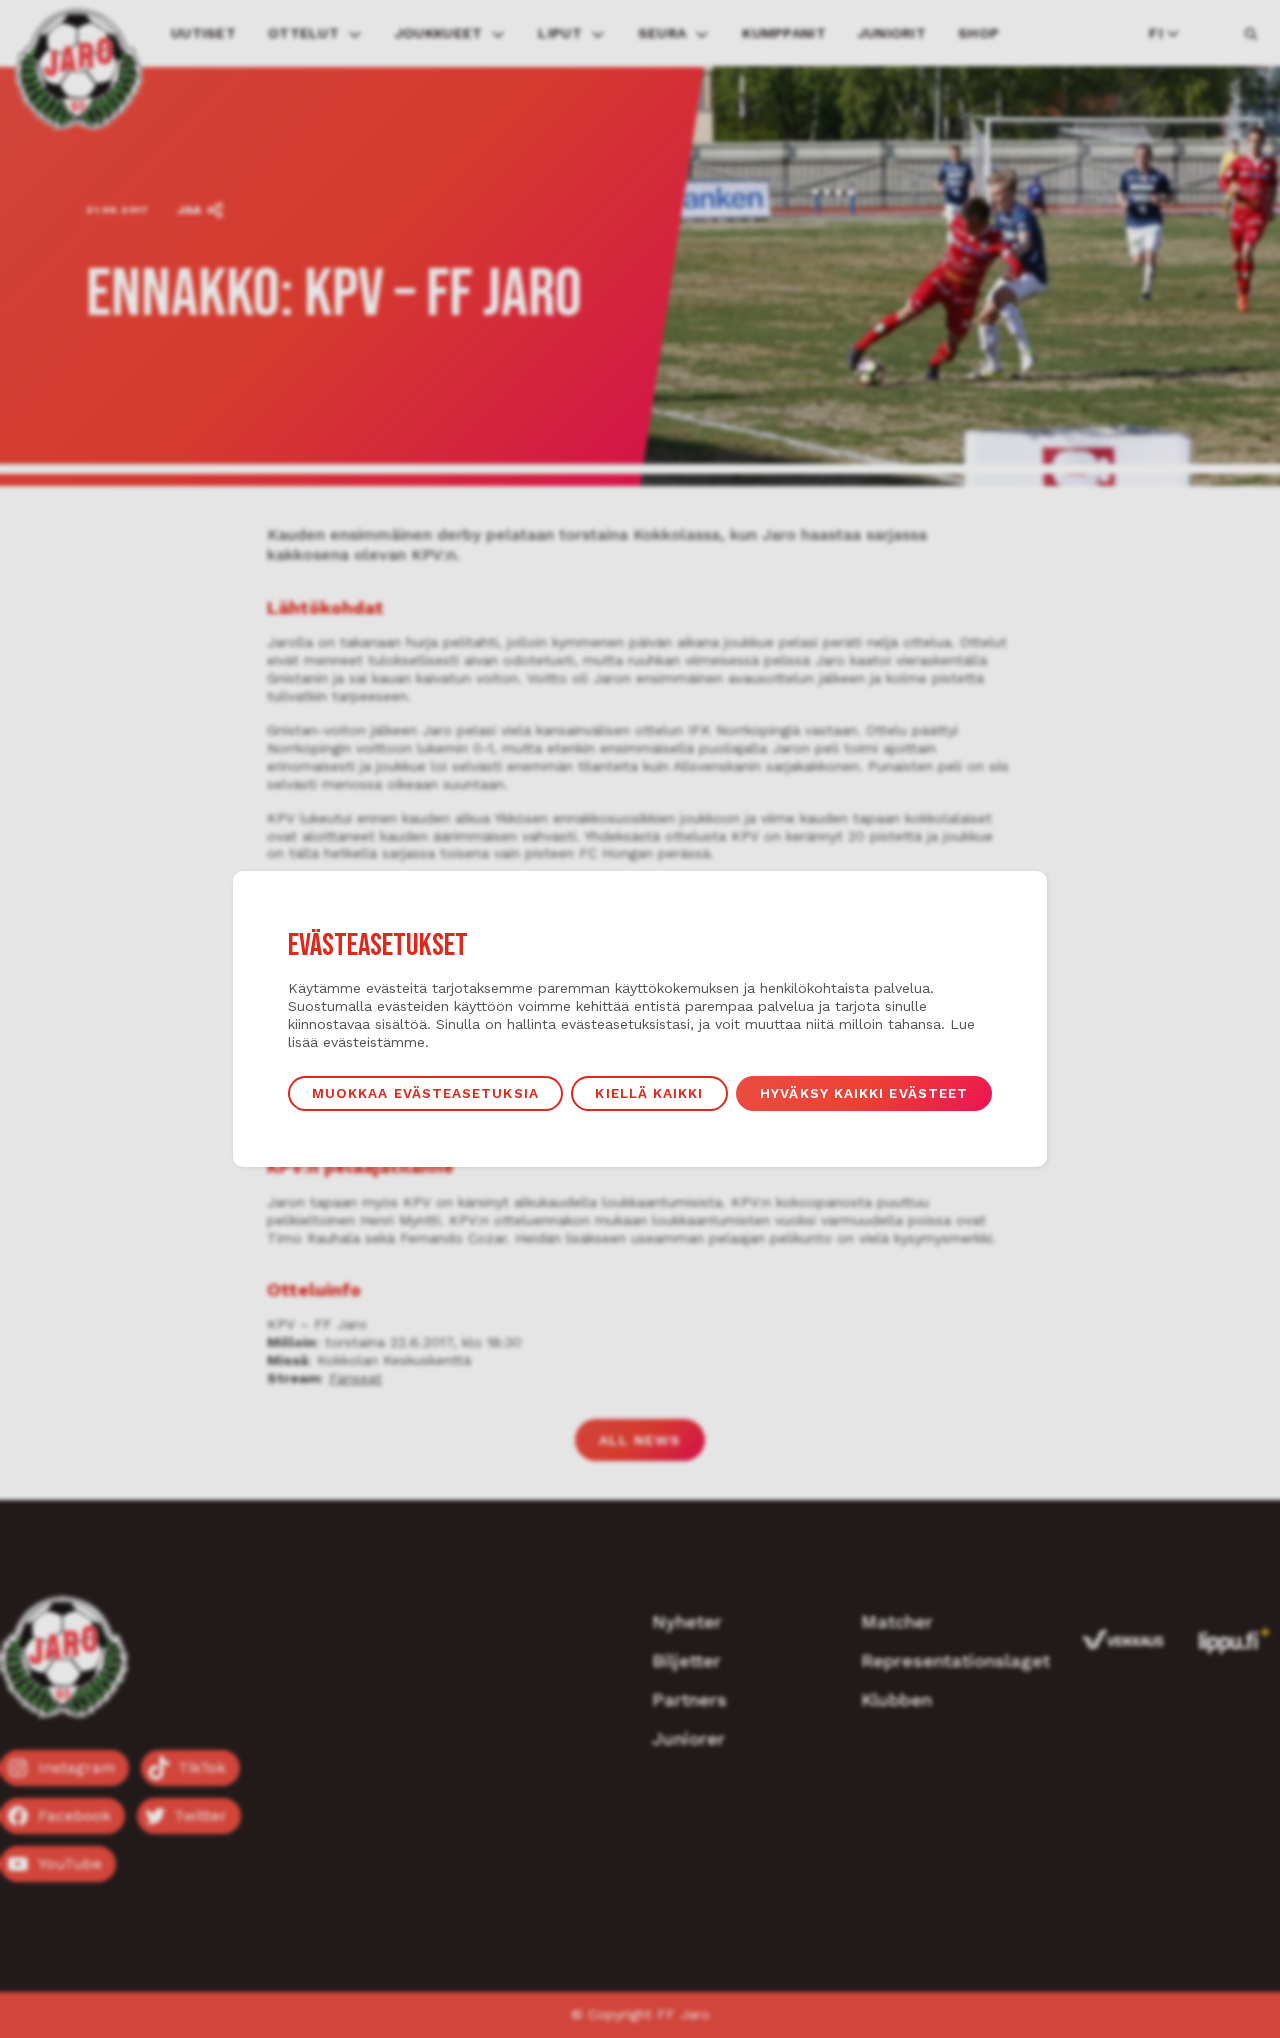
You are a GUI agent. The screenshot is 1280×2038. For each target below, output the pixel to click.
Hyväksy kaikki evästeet (864, 1093)
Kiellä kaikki (649, 1093)
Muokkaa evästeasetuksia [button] (425, 1093)
